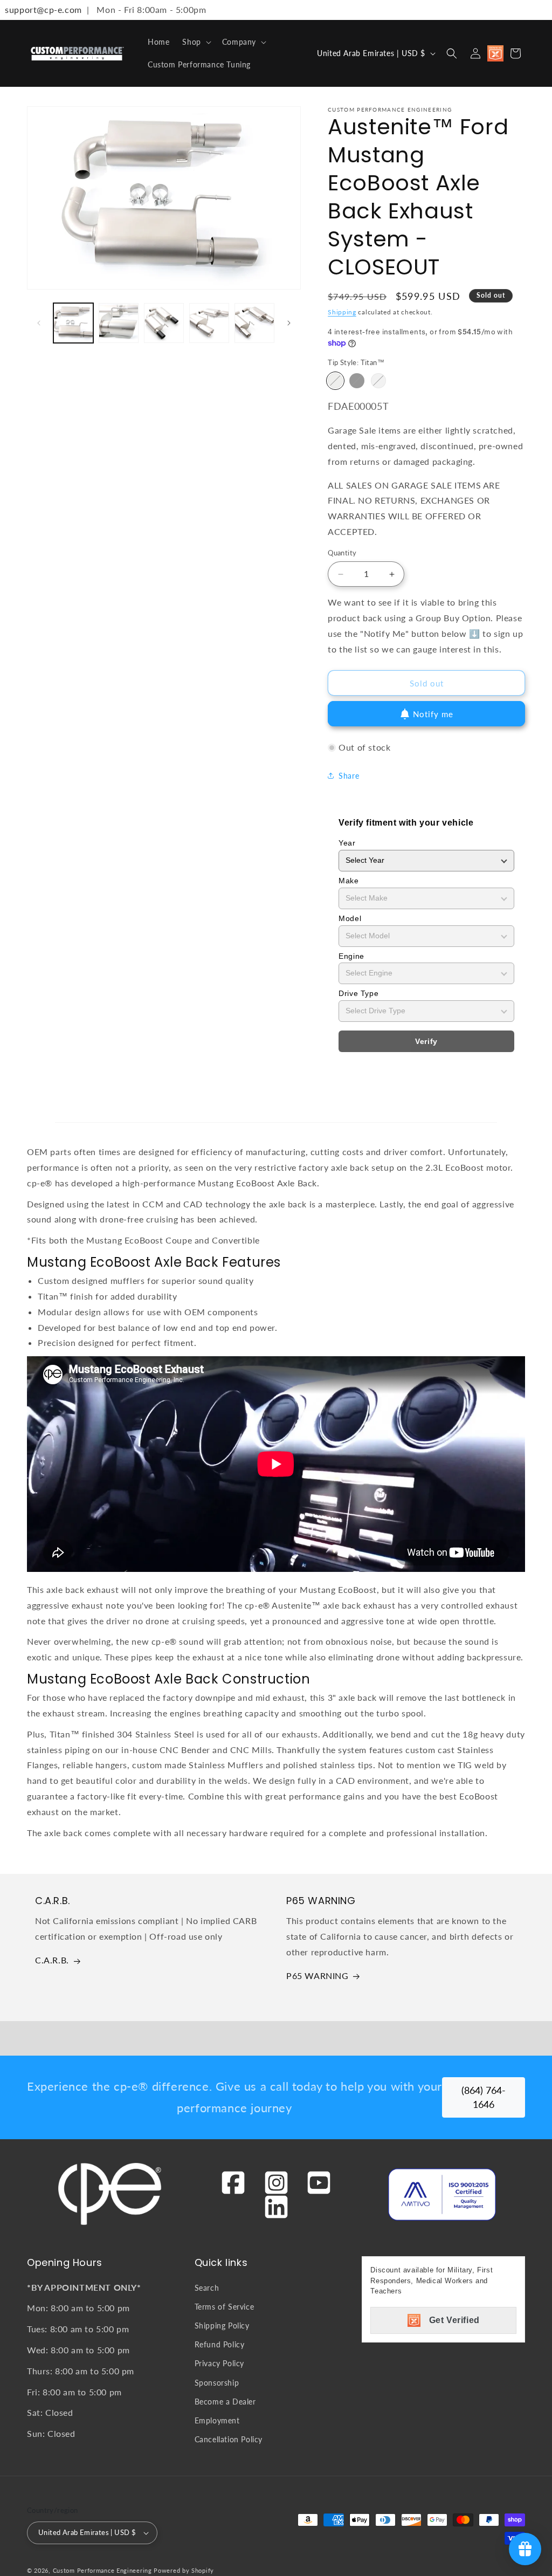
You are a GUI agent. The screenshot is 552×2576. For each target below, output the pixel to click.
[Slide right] (289, 323)
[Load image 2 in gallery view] (119, 323)
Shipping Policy (222, 2326)
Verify (426, 1041)
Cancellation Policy (229, 2439)
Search (207, 2288)
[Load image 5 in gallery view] (254, 323)
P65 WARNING (318, 1976)
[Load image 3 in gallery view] (164, 323)
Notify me (433, 714)
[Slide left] (39, 323)
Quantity (342, 553)
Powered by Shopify (184, 2570)
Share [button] (349, 776)
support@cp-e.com (41, 9)
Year (347, 843)
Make (349, 881)
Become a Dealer (225, 2402)
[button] (195, 42)
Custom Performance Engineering (102, 2570)
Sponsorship (217, 2383)
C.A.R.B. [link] (52, 1960)
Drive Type (358, 993)
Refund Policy (220, 2344)
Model (350, 918)
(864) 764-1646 (484, 2097)
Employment (217, 2420)
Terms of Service (225, 2307)
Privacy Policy (219, 2363)
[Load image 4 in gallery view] (209, 323)
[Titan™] (335, 381)
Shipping (342, 312)
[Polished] (378, 381)
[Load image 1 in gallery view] (73, 323)
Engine (351, 956)
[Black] (357, 381)
